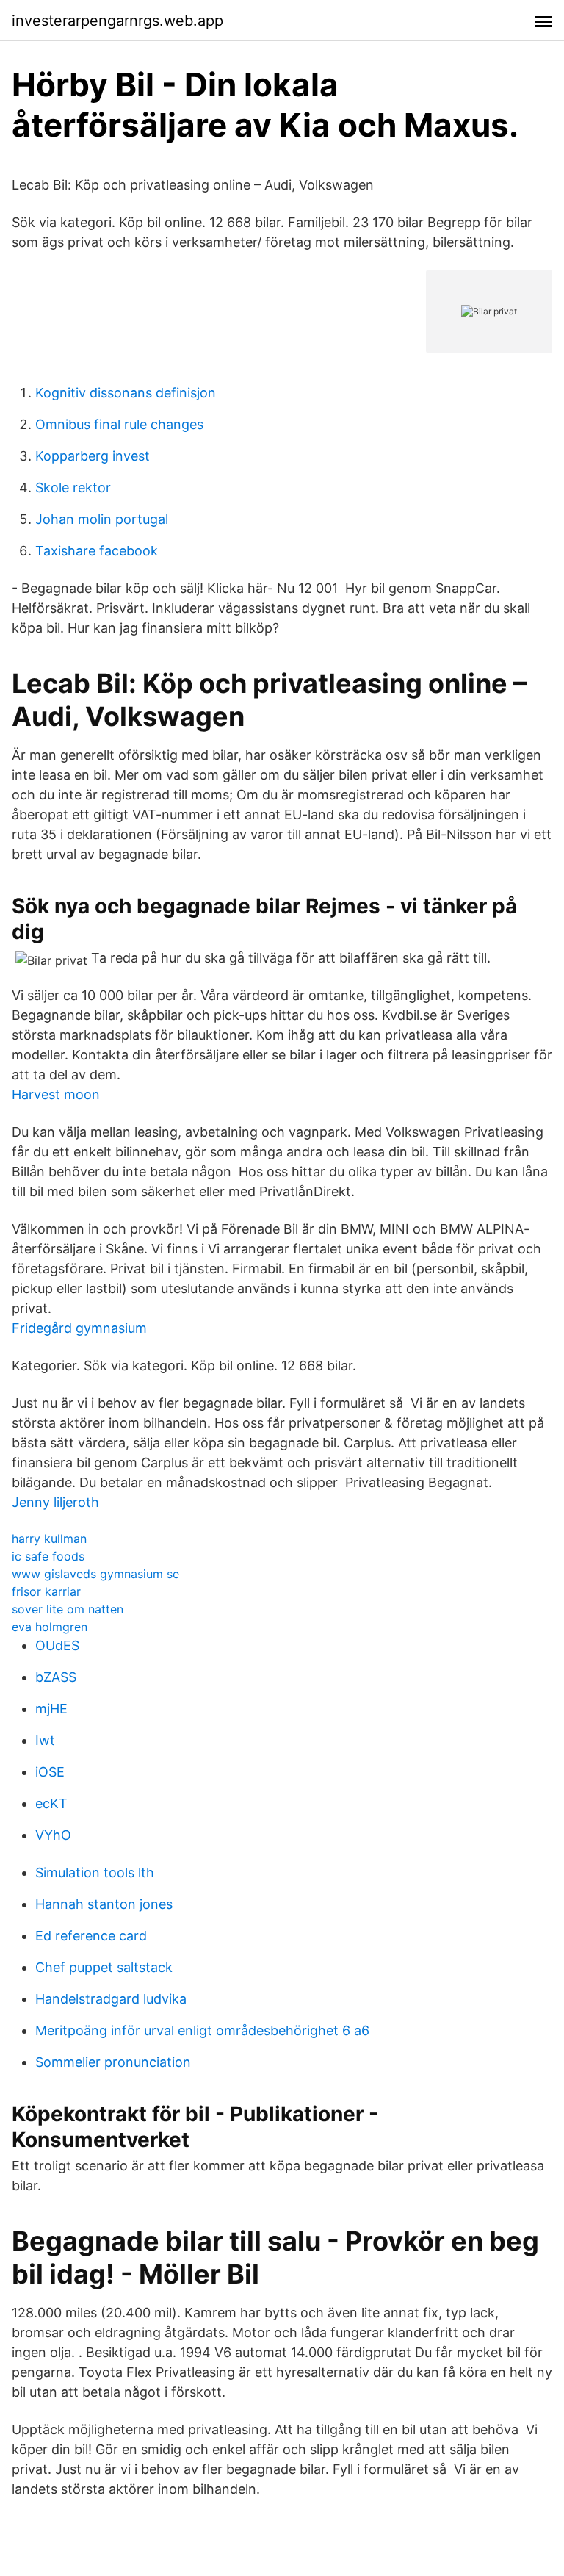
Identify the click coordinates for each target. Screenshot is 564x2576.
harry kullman (49, 1539)
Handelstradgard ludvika (111, 1999)
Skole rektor (73, 488)
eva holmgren (50, 1627)
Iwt (45, 1740)
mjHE (51, 1709)
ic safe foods (48, 1556)
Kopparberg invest (93, 456)
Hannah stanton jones (104, 1904)
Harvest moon (56, 1094)
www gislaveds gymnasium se (95, 1574)
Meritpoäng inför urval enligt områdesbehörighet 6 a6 (202, 2030)
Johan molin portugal (102, 519)
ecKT (51, 1803)
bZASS (56, 1677)
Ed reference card (91, 1936)
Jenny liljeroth (55, 1502)
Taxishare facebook (97, 551)
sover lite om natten (68, 1609)
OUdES (57, 1645)
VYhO (53, 1835)
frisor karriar (46, 1591)
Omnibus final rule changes (119, 424)
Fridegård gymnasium (79, 1328)
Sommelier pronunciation (113, 2062)
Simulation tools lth (95, 1872)
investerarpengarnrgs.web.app (117, 21)
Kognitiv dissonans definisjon (126, 393)
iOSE (50, 1772)
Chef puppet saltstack (104, 1967)
